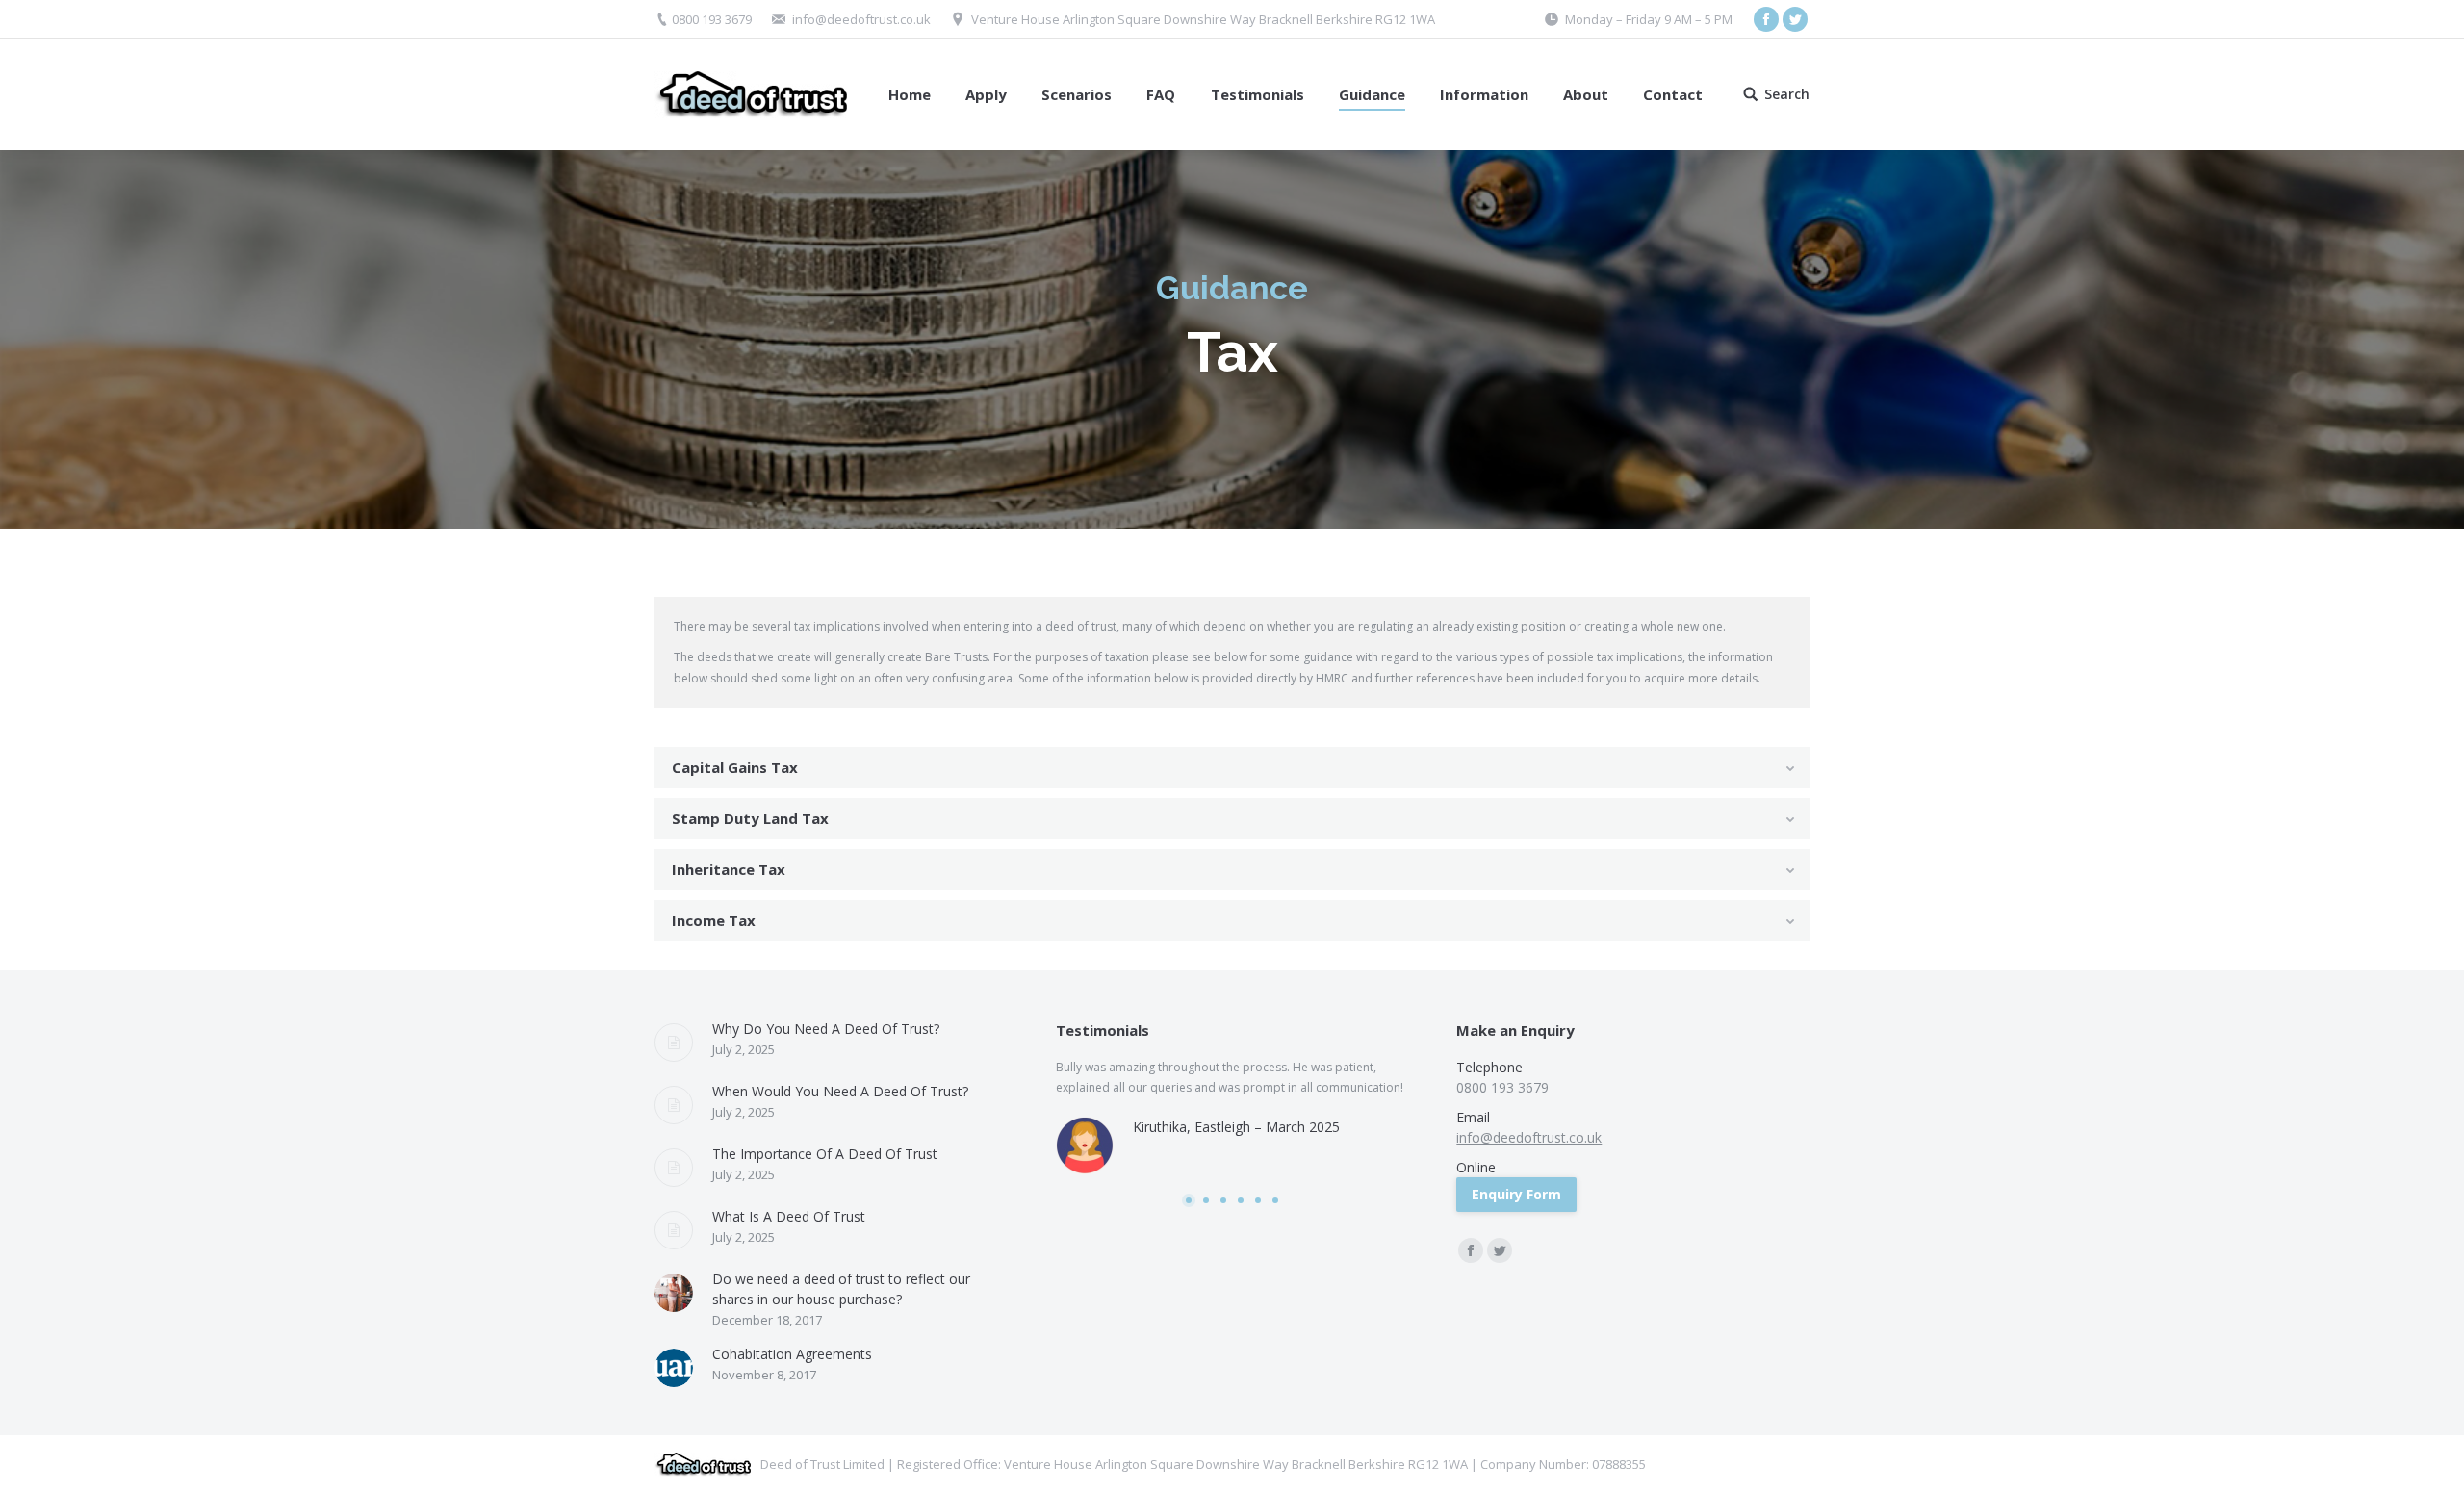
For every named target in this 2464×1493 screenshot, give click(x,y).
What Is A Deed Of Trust (789, 1216)
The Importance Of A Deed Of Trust (825, 1154)
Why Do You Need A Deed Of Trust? (826, 1029)
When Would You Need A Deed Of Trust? (840, 1091)
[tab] (1232, 768)
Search (1787, 94)
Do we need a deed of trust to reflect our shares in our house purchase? (841, 1289)
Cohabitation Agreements (792, 1354)
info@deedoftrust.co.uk (861, 19)
